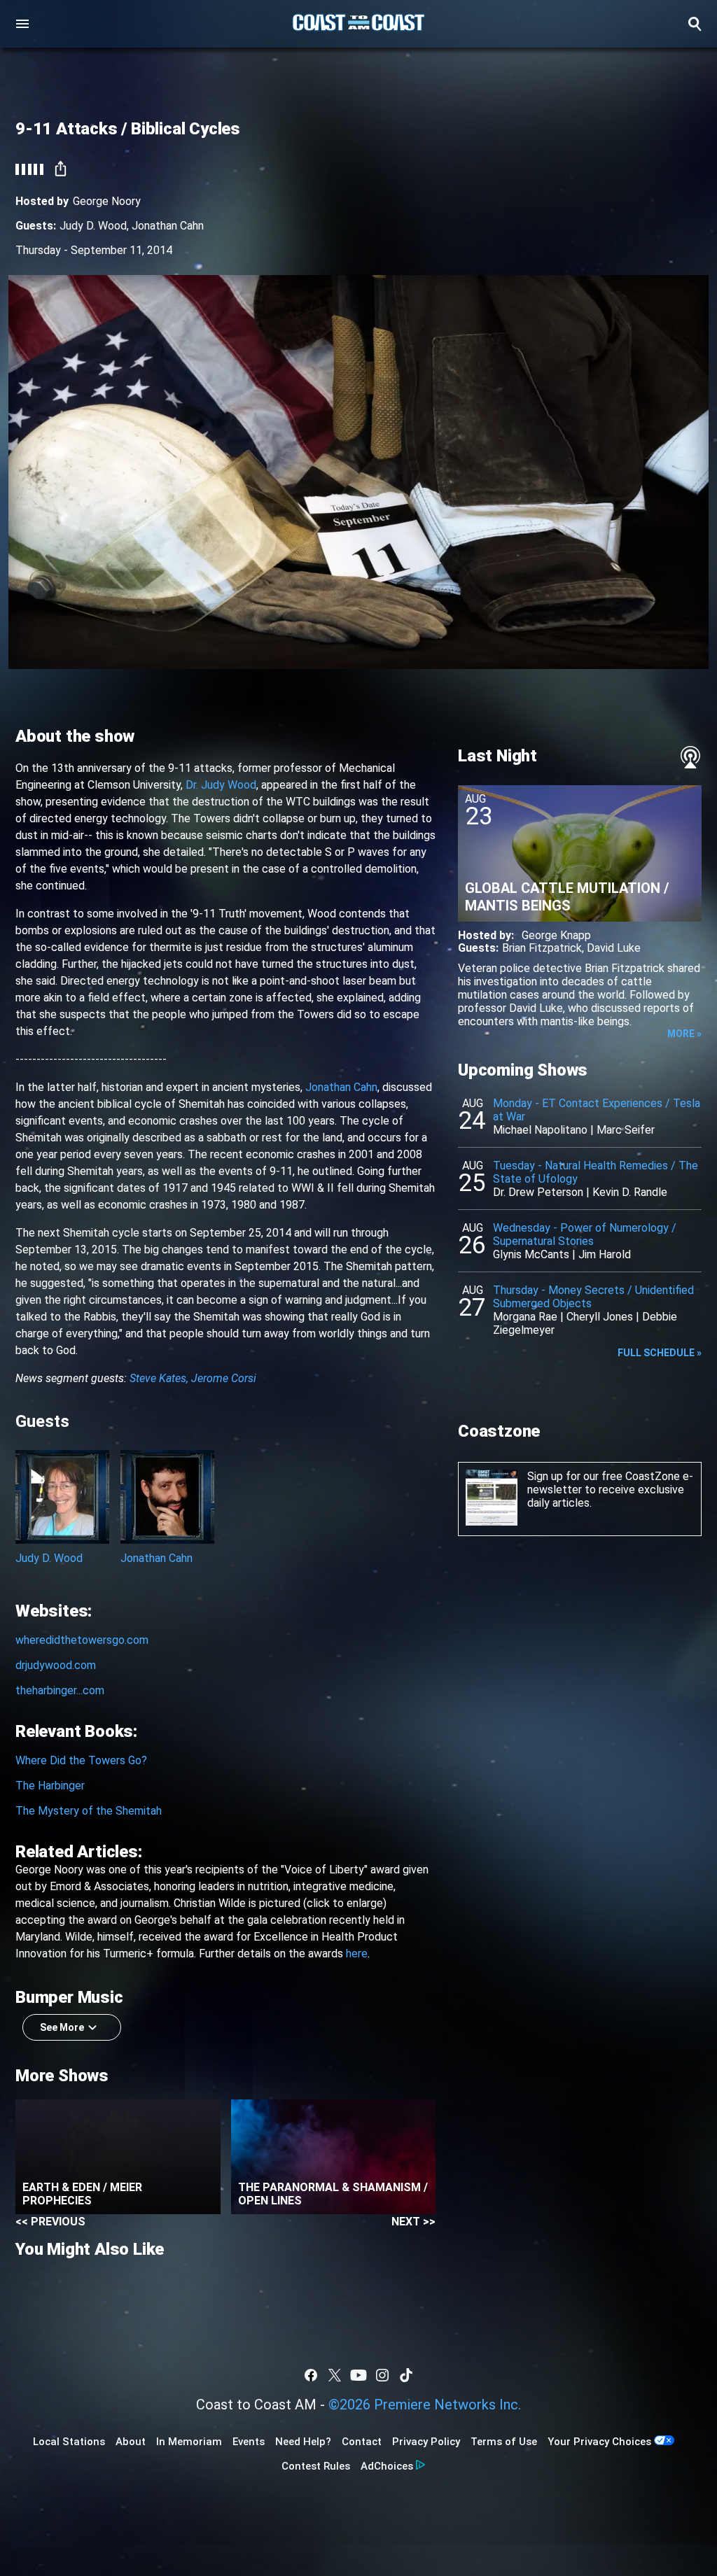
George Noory (107, 201)
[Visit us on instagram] (382, 2375)
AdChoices (387, 2466)
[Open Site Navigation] (22, 24)
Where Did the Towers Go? (81, 1760)
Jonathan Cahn (168, 226)
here (357, 1954)
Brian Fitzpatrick (542, 948)
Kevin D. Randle (630, 1192)
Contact (362, 2442)
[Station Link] (358, 24)
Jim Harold (605, 1254)
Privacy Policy (426, 2442)
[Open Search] (695, 24)
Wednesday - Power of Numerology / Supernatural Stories (585, 1234)
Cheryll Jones (600, 1317)
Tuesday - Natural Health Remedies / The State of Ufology (596, 1172)
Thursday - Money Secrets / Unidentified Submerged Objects (593, 1297)
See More (62, 2027)
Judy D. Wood (93, 226)
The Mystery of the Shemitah (89, 1811)
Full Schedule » (660, 1353)
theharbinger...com (60, 1690)
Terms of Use (504, 2442)
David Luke (614, 948)
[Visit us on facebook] (311, 2375)
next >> (413, 2222)
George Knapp (556, 935)
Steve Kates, (159, 1378)
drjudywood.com (56, 1665)
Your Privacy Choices (599, 2442)
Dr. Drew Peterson (538, 1192)
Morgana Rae (525, 1317)
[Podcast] (690, 757)
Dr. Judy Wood (221, 785)
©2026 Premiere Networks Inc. (425, 2405)
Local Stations (69, 2442)
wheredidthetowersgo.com (82, 1640)
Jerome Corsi (224, 1378)
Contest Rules (316, 2466)
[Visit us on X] (335, 2375)
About (131, 2442)
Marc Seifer (626, 1130)
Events (249, 2442)
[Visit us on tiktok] (406, 2375)
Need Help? (303, 2442)
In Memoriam (189, 2442)
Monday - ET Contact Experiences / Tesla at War (597, 1110)
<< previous (50, 2222)
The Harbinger (50, 1786)
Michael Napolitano (540, 1130)
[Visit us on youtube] (358, 2375)
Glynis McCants (531, 1254)
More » (684, 1034)
